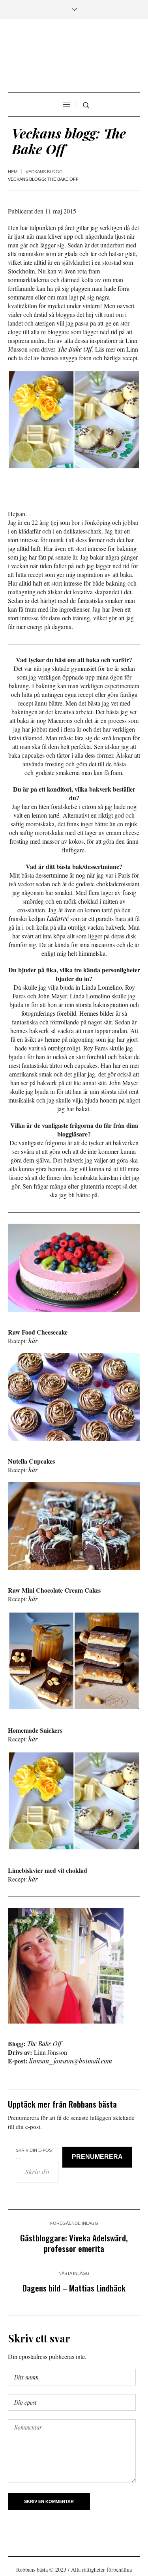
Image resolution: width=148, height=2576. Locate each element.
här (33, 1341)
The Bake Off (75, 349)
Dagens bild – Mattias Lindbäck (74, 2288)
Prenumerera (97, 2157)
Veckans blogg (44, 172)
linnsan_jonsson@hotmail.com (71, 2061)
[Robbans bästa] (74, 57)
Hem (13, 172)
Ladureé (58, 918)
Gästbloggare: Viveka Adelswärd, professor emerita (74, 2243)
